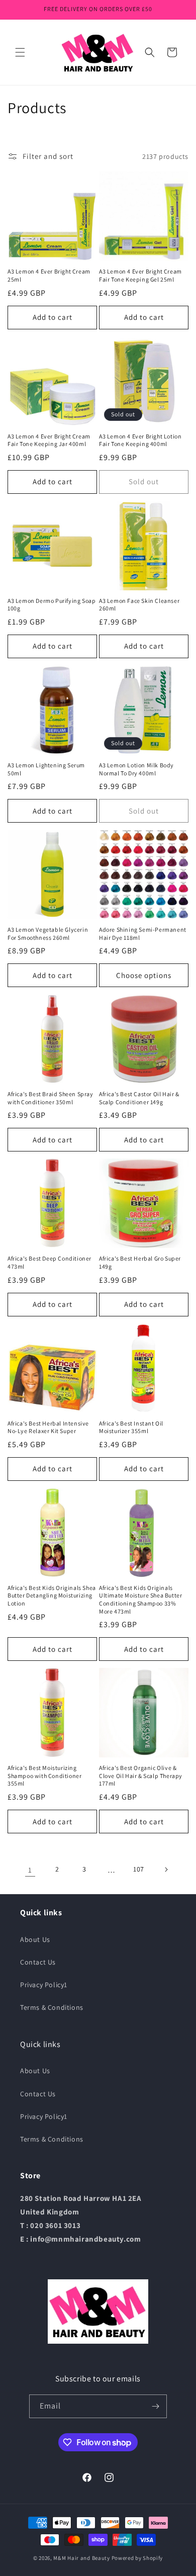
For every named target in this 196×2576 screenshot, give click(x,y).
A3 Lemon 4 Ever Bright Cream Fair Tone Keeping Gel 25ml (140, 275)
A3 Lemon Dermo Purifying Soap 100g (52, 605)
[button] (20, 52)
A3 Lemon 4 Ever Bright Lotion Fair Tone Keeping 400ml (140, 440)
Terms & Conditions (52, 2007)
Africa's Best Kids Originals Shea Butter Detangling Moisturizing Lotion (52, 1595)
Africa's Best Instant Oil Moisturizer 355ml (131, 1427)
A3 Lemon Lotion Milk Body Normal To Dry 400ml (136, 769)
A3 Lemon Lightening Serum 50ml (46, 769)
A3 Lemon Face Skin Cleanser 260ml (139, 605)
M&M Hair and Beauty (81, 2558)
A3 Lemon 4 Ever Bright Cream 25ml (49, 275)
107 (139, 1869)
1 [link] (30, 1870)
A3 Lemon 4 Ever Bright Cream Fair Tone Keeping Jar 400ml (49, 440)
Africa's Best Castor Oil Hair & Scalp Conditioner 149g (139, 1098)
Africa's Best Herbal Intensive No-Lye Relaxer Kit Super (48, 1427)
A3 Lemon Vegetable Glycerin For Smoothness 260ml (48, 934)
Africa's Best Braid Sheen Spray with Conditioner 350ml (51, 1098)
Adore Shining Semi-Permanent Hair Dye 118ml (143, 934)
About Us (35, 1939)
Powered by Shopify (137, 2558)
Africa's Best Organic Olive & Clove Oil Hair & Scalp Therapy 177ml (141, 1775)
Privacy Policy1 (44, 1985)
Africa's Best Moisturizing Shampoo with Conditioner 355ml (44, 1775)
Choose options (144, 975)
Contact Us (38, 1962)
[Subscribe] (155, 2406)
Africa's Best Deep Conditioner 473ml (50, 1262)
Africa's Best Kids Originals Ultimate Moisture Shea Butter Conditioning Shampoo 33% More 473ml (140, 1600)
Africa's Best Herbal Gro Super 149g (140, 1262)
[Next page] (166, 1870)
